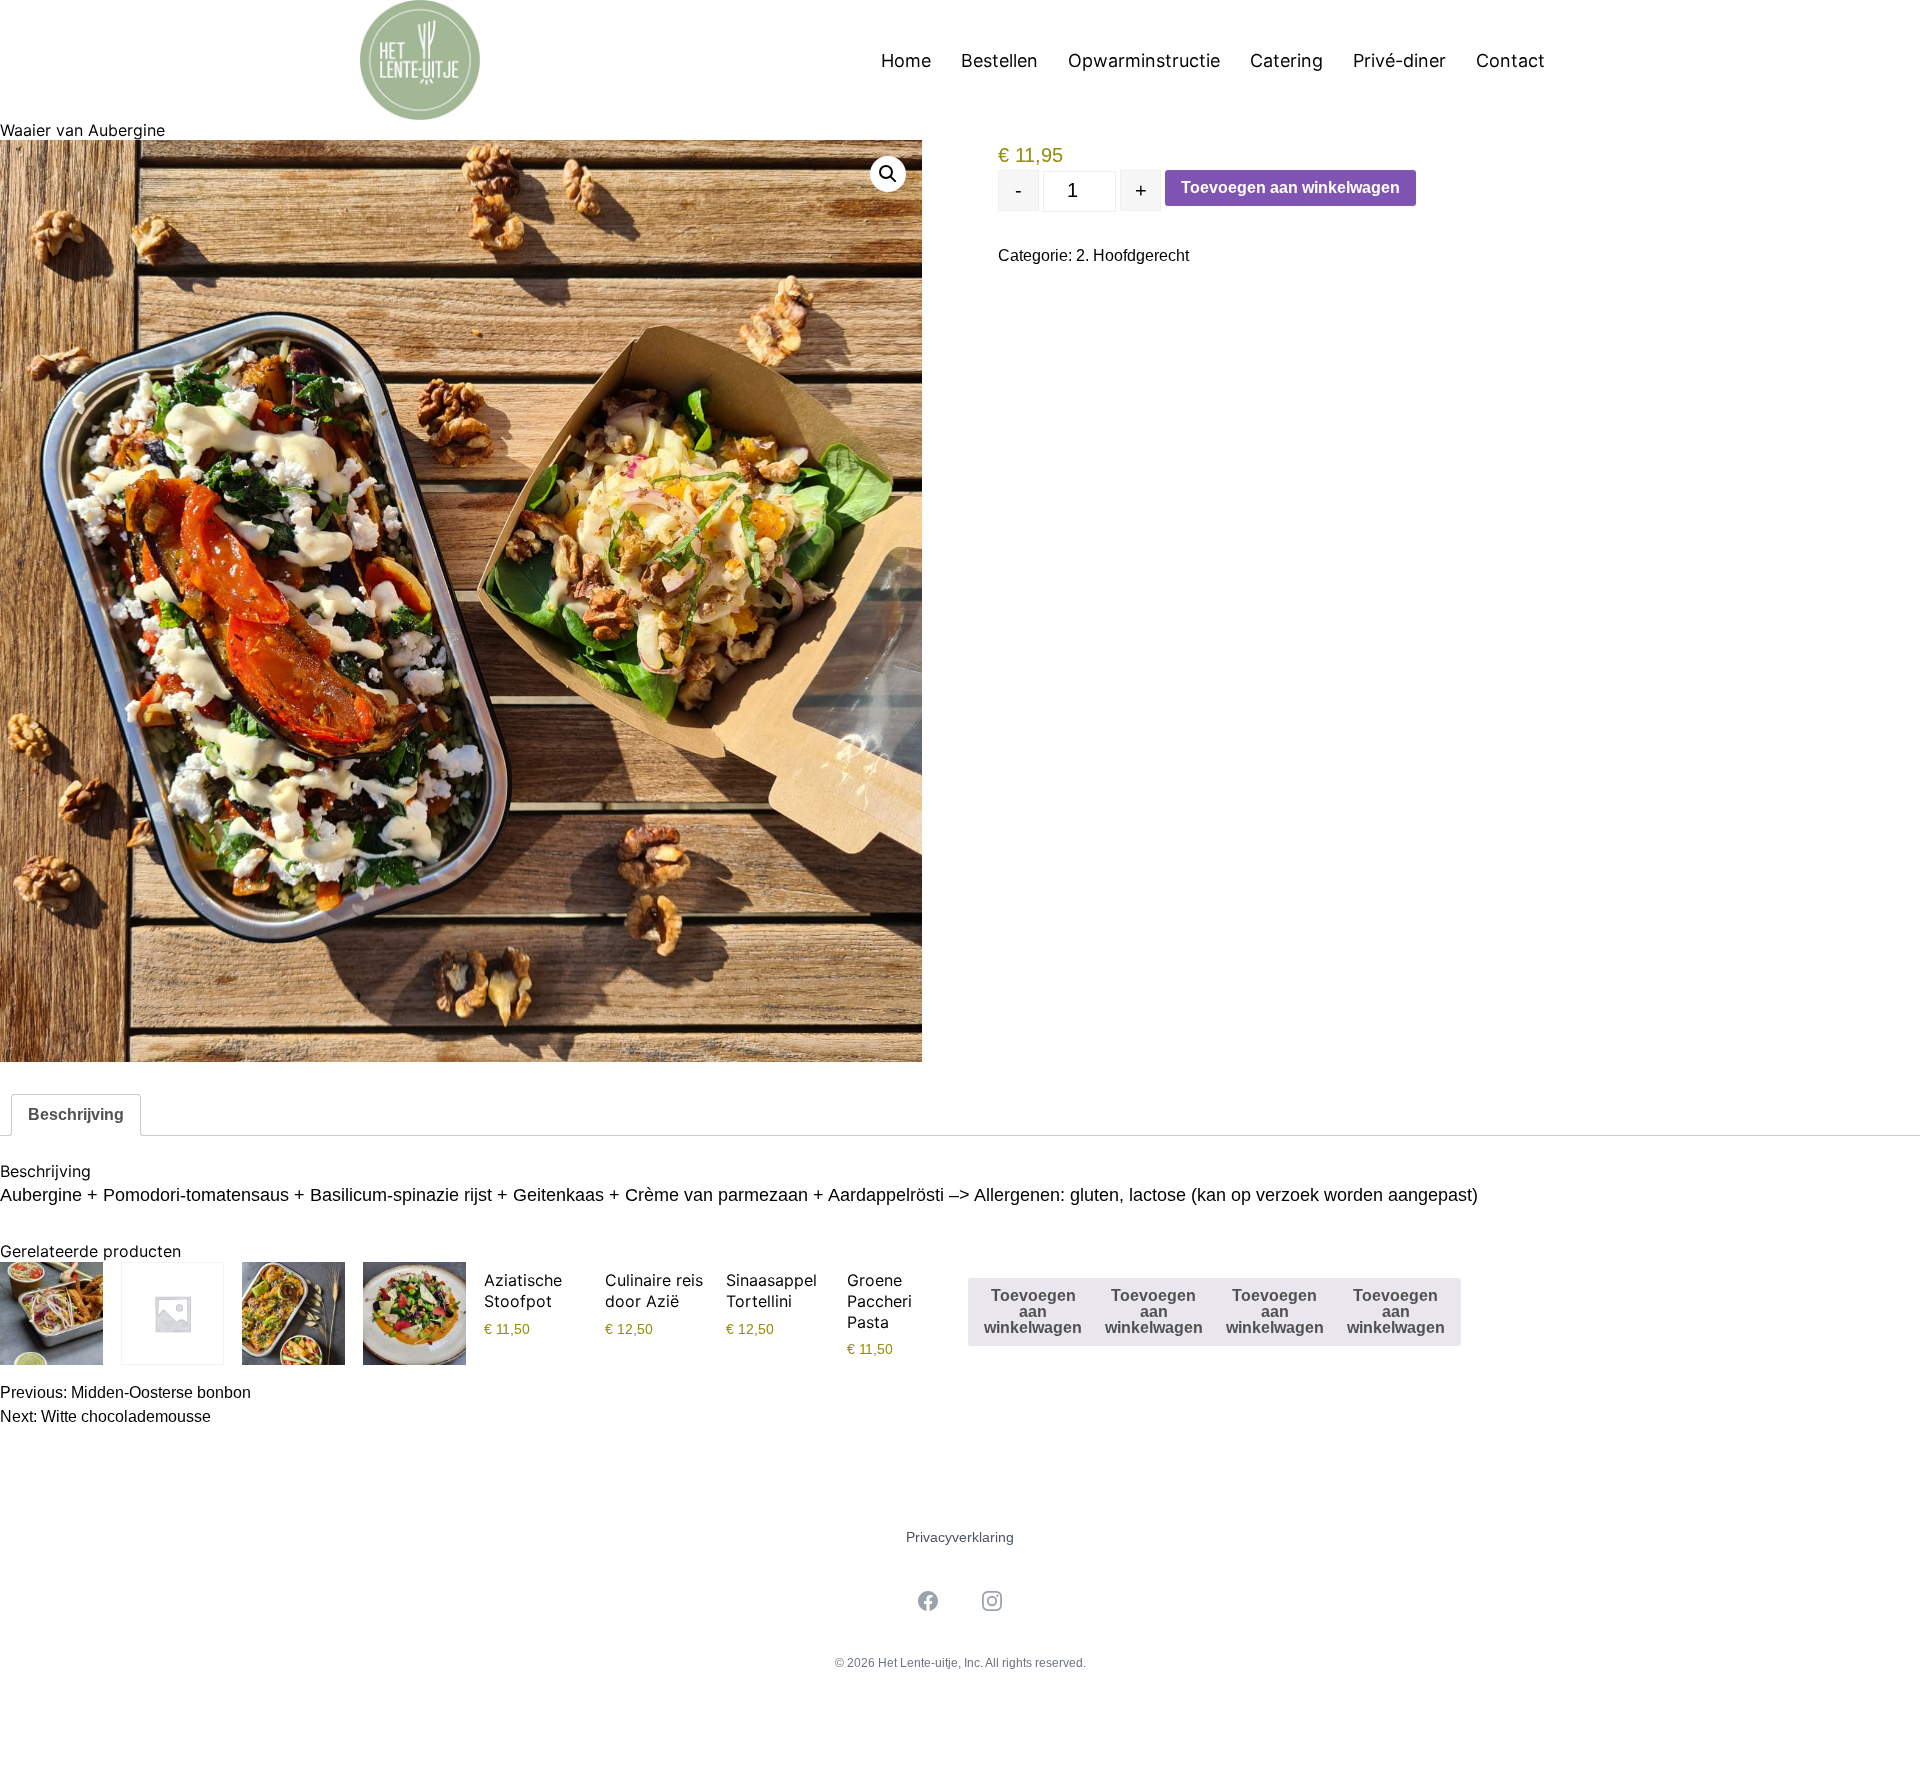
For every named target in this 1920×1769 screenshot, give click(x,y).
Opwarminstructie (1144, 60)
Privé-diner (1399, 60)
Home (906, 60)
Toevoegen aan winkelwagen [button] (1033, 1311)
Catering (1286, 60)
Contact (1510, 60)
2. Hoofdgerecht (1132, 255)
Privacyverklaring (960, 1537)
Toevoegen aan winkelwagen (1290, 187)
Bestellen (999, 60)
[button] (888, 174)
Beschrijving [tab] (76, 1114)
